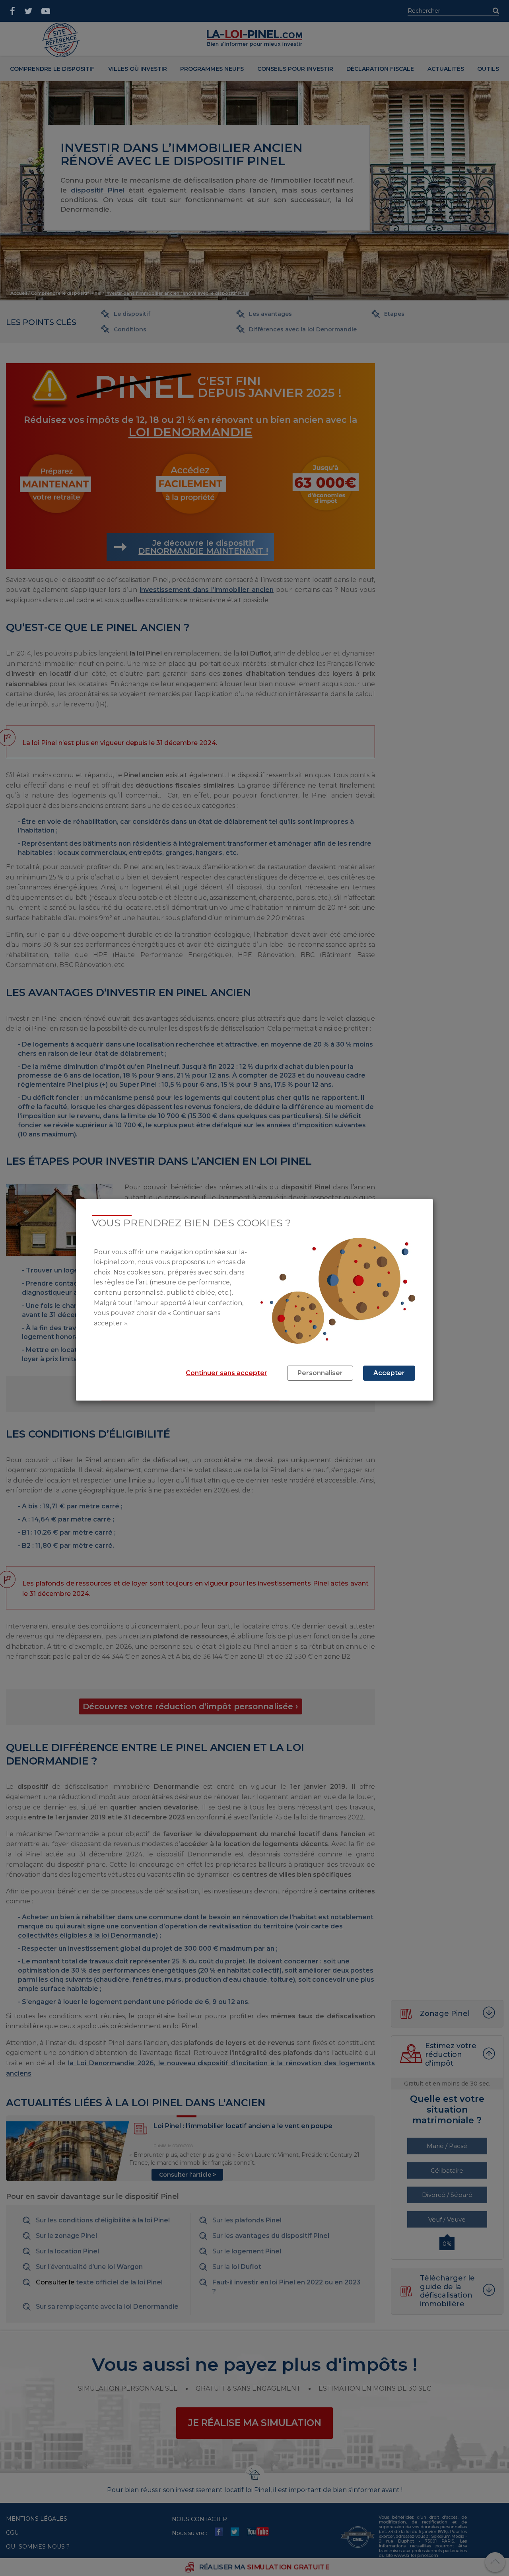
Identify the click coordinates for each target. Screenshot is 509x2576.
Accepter (389, 1373)
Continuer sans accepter (226, 1373)
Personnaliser (320, 1373)
